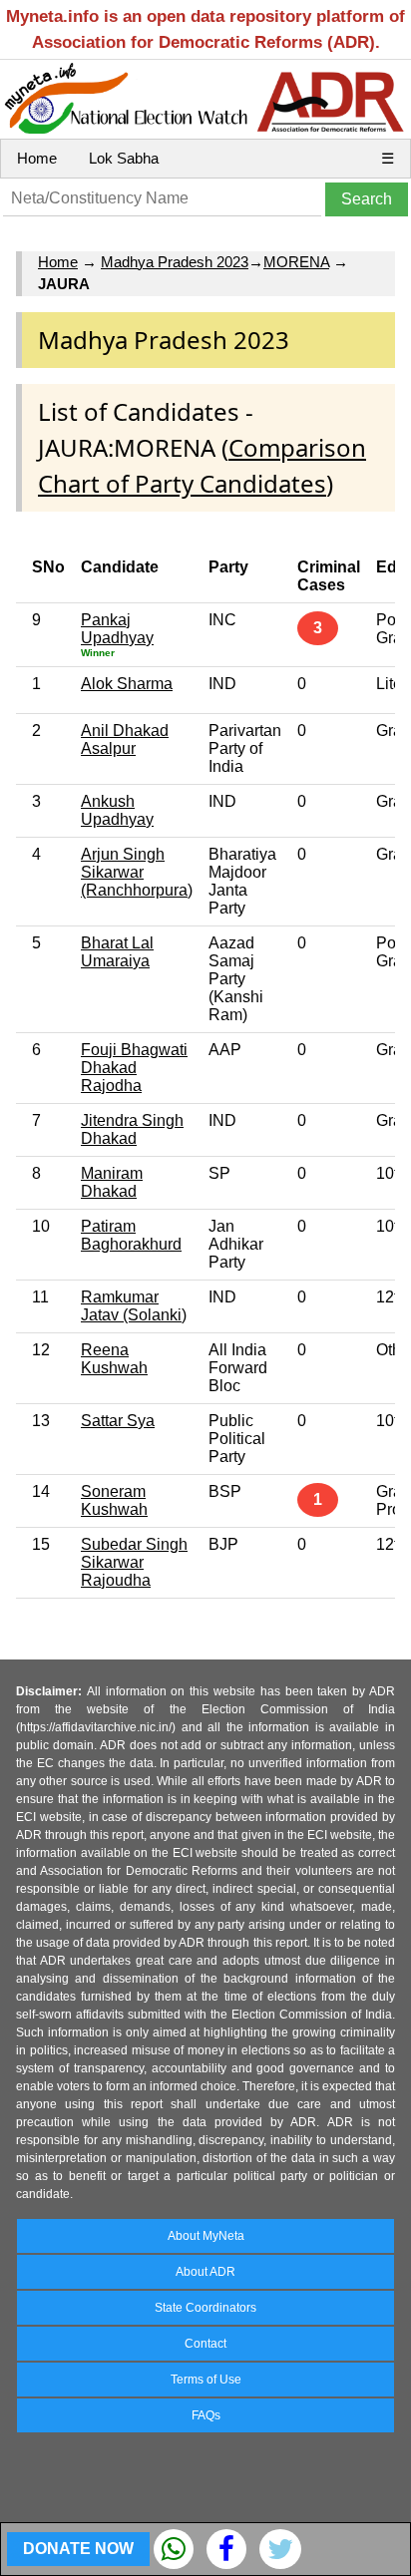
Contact (205, 2344)
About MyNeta (206, 2236)
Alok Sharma (127, 684)
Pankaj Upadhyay (117, 629)
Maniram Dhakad (112, 1182)
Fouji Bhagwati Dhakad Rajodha (134, 1068)
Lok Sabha (124, 158)
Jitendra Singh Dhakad (132, 1129)
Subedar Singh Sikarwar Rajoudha (134, 1562)
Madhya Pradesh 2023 (175, 262)
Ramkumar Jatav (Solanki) (134, 1306)
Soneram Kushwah (114, 1500)
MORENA (296, 262)
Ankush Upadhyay (117, 810)
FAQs (206, 2415)
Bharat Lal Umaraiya (117, 952)
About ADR (205, 2272)
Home (37, 158)
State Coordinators (205, 2308)
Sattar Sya (118, 1421)
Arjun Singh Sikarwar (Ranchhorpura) (137, 872)
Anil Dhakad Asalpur (125, 739)
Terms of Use (206, 2380)
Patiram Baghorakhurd (131, 1235)
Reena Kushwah (114, 1359)
